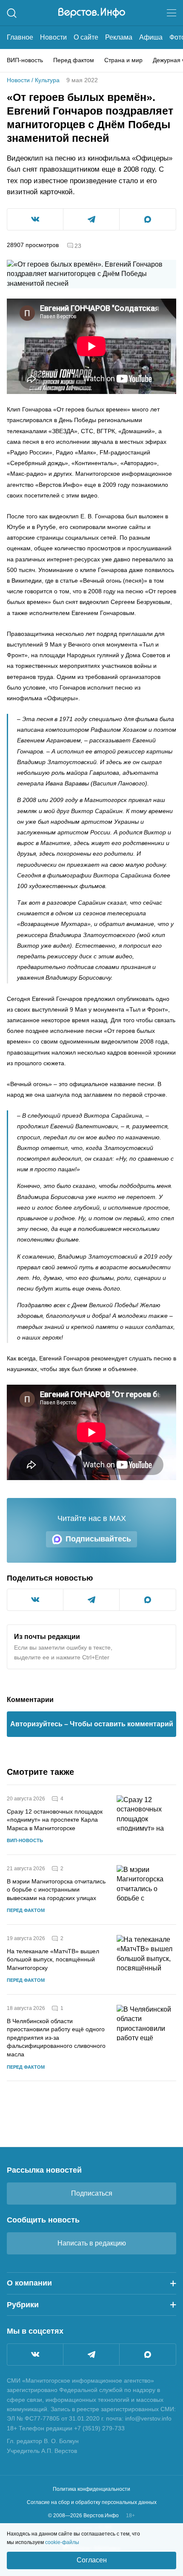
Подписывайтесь (98, 1539)
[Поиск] (12, 13)
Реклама (119, 37)
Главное (20, 37)
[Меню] (172, 13)
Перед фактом (74, 60)
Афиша (151, 37)
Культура (47, 80)
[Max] (148, 2355)
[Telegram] (91, 2355)
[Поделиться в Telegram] (91, 219)
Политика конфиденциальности (91, 2489)
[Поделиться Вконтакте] (35, 219)
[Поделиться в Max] (148, 219)
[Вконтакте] (35, 2355)
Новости (53, 37)
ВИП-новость (25, 60)
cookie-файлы (62, 2542)
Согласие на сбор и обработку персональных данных (92, 2502)
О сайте (86, 37)
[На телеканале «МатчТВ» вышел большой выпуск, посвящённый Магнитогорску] (146, 1959)
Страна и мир (123, 60)
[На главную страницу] (92, 13)
